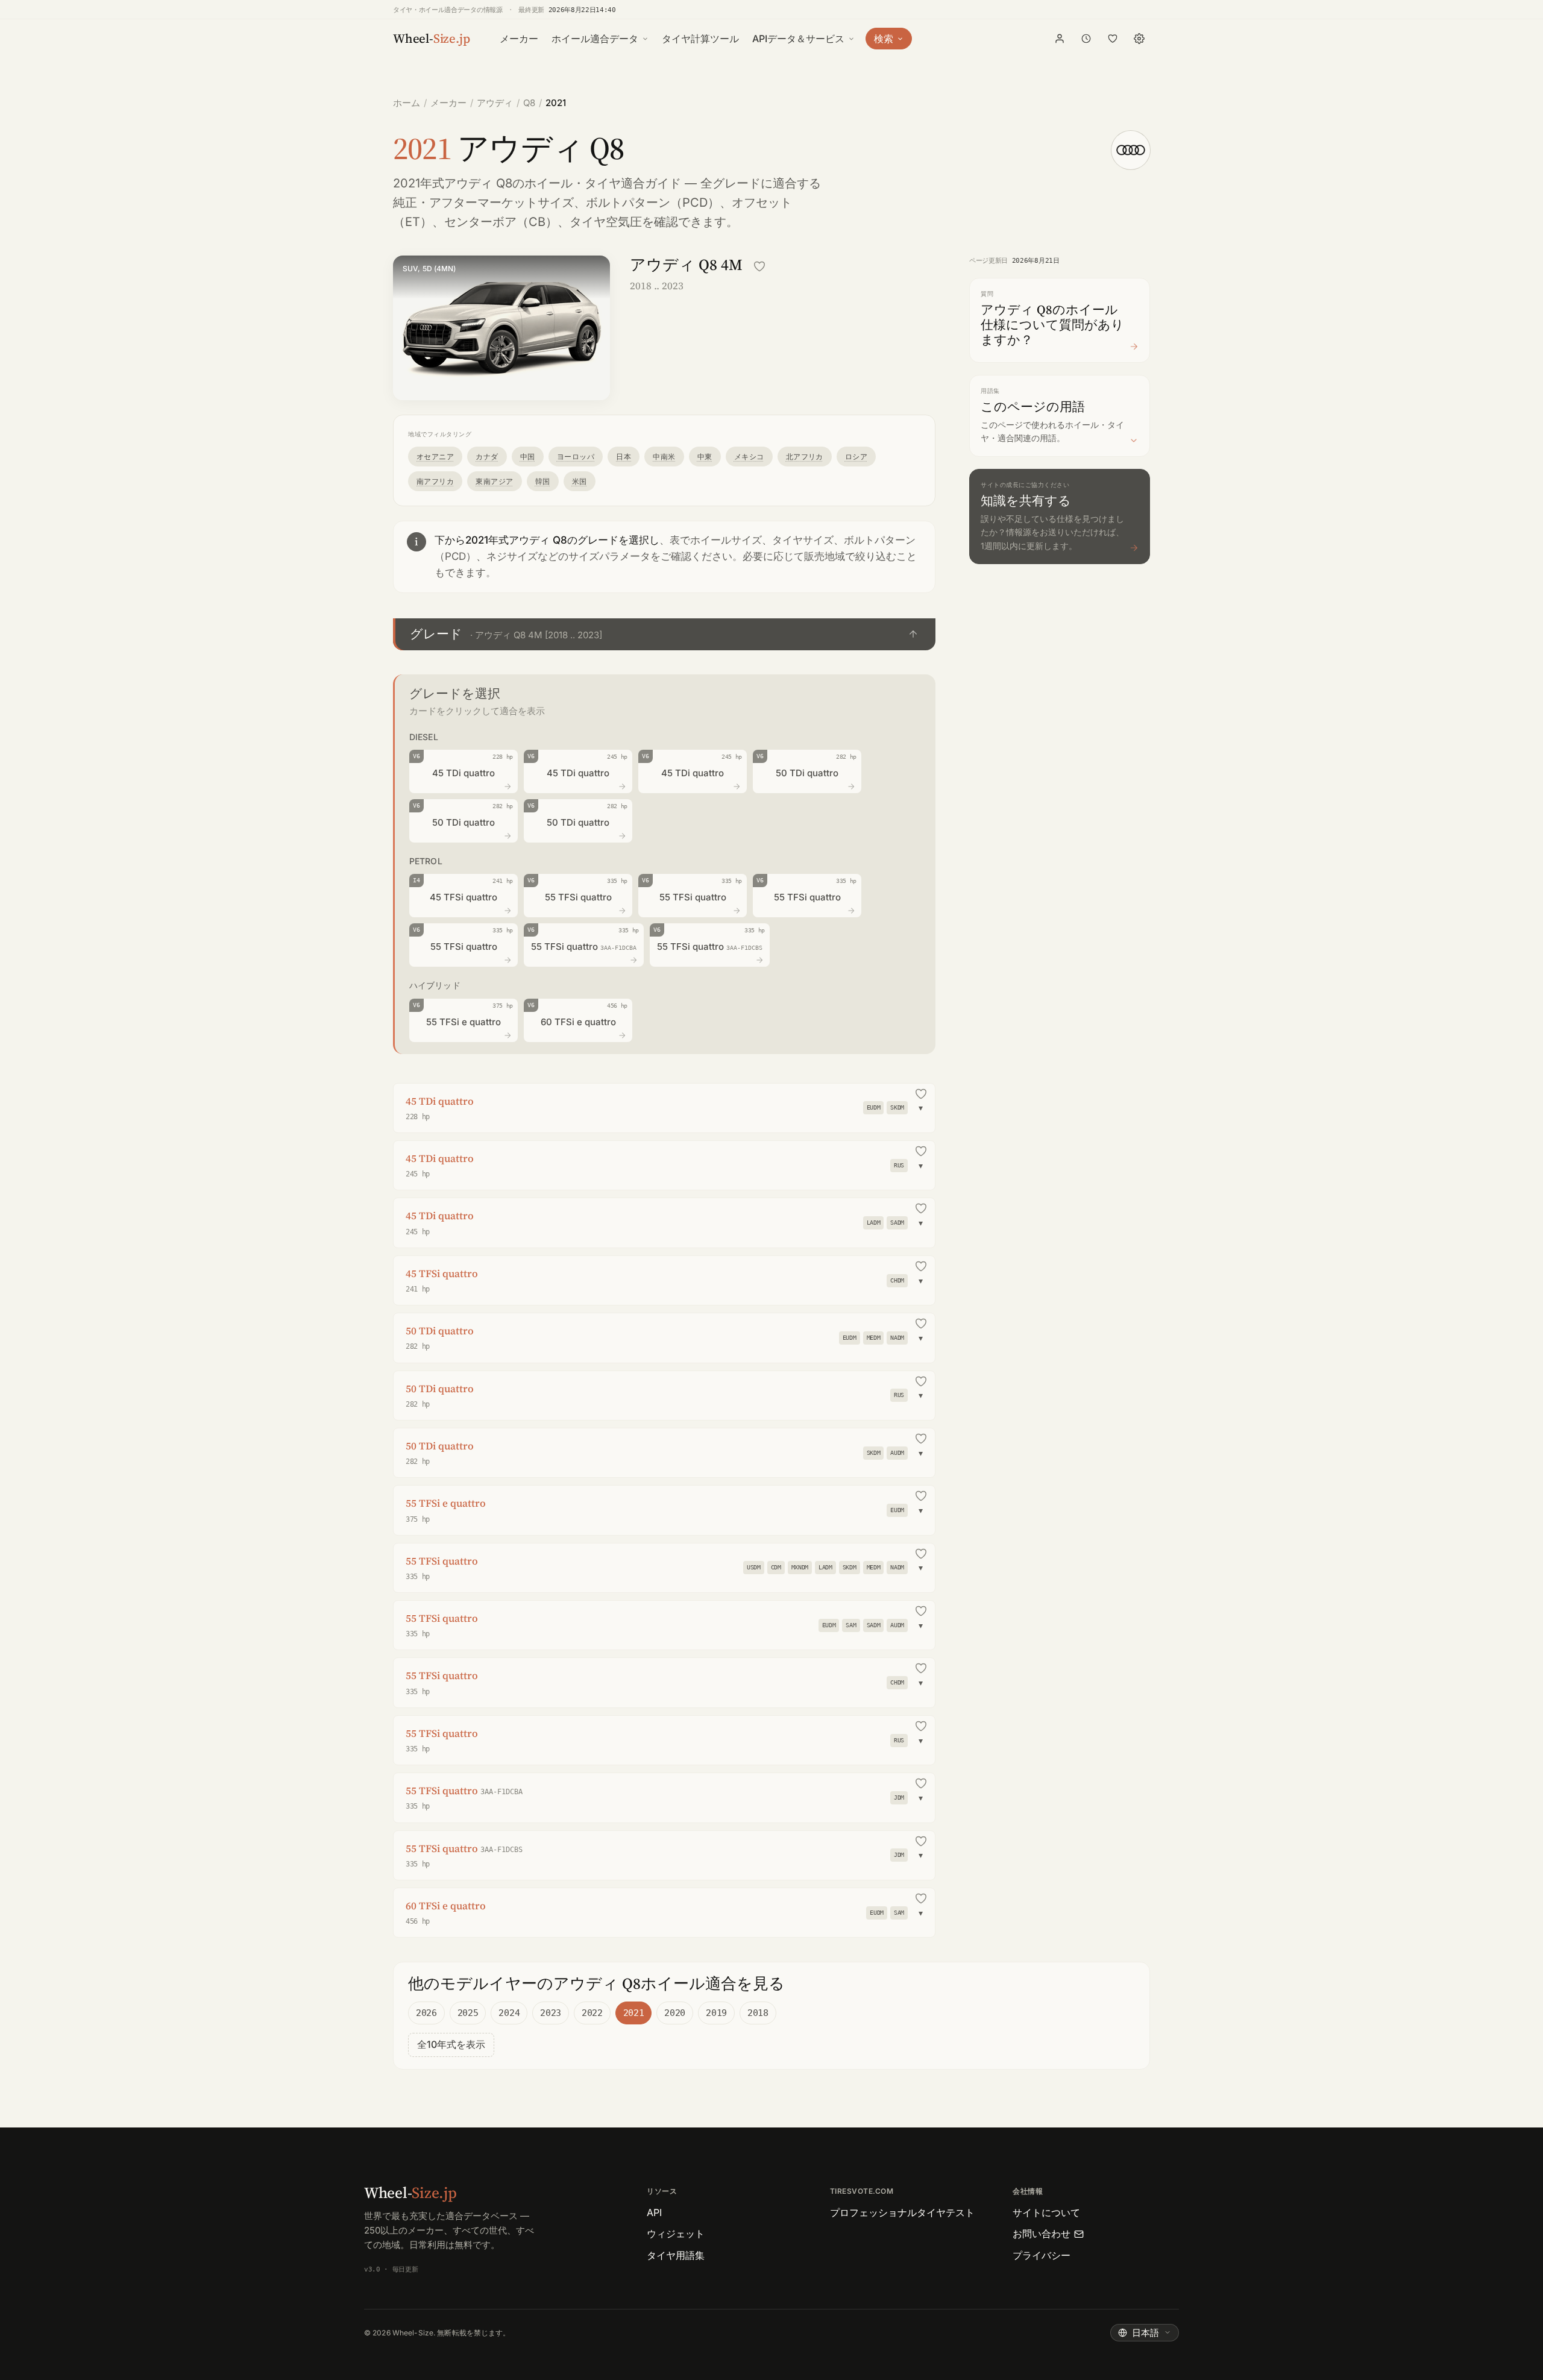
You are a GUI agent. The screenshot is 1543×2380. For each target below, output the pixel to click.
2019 (716, 2013)
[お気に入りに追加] (759, 266)
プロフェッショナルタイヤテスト (902, 2212)
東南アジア (494, 481)
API (654, 2212)
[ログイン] (1060, 39)
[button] (664, 634)
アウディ (495, 103)
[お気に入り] (1113, 39)
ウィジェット (676, 2234)
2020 (675, 2013)
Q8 (529, 103)
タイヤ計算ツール (700, 39)
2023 (551, 2013)
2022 (592, 2013)
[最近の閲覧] (1086, 39)
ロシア (856, 457)
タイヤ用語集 (676, 2255)
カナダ (487, 457)
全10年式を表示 (451, 2044)
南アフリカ (435, 481)
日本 (624, 457)
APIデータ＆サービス (798, 39)
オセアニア (435, 457)
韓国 (543, 481)
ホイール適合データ (595, 39)
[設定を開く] (1139, 39)
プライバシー (1042, 2255)
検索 (884, 39)
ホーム (407, 103)
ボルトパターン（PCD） (653, 203)
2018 (758, 2013)
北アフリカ (805, 457)
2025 (468, 2013)
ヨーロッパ (576, 457)
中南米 (664, 457)
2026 (426, 2013)
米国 (580, 481)
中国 (528, 457)
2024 (509, 2013)
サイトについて (1046, 2212)
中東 (705, 457)
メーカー (519, 39)
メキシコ (749, 457)
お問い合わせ (1042, 2234)
